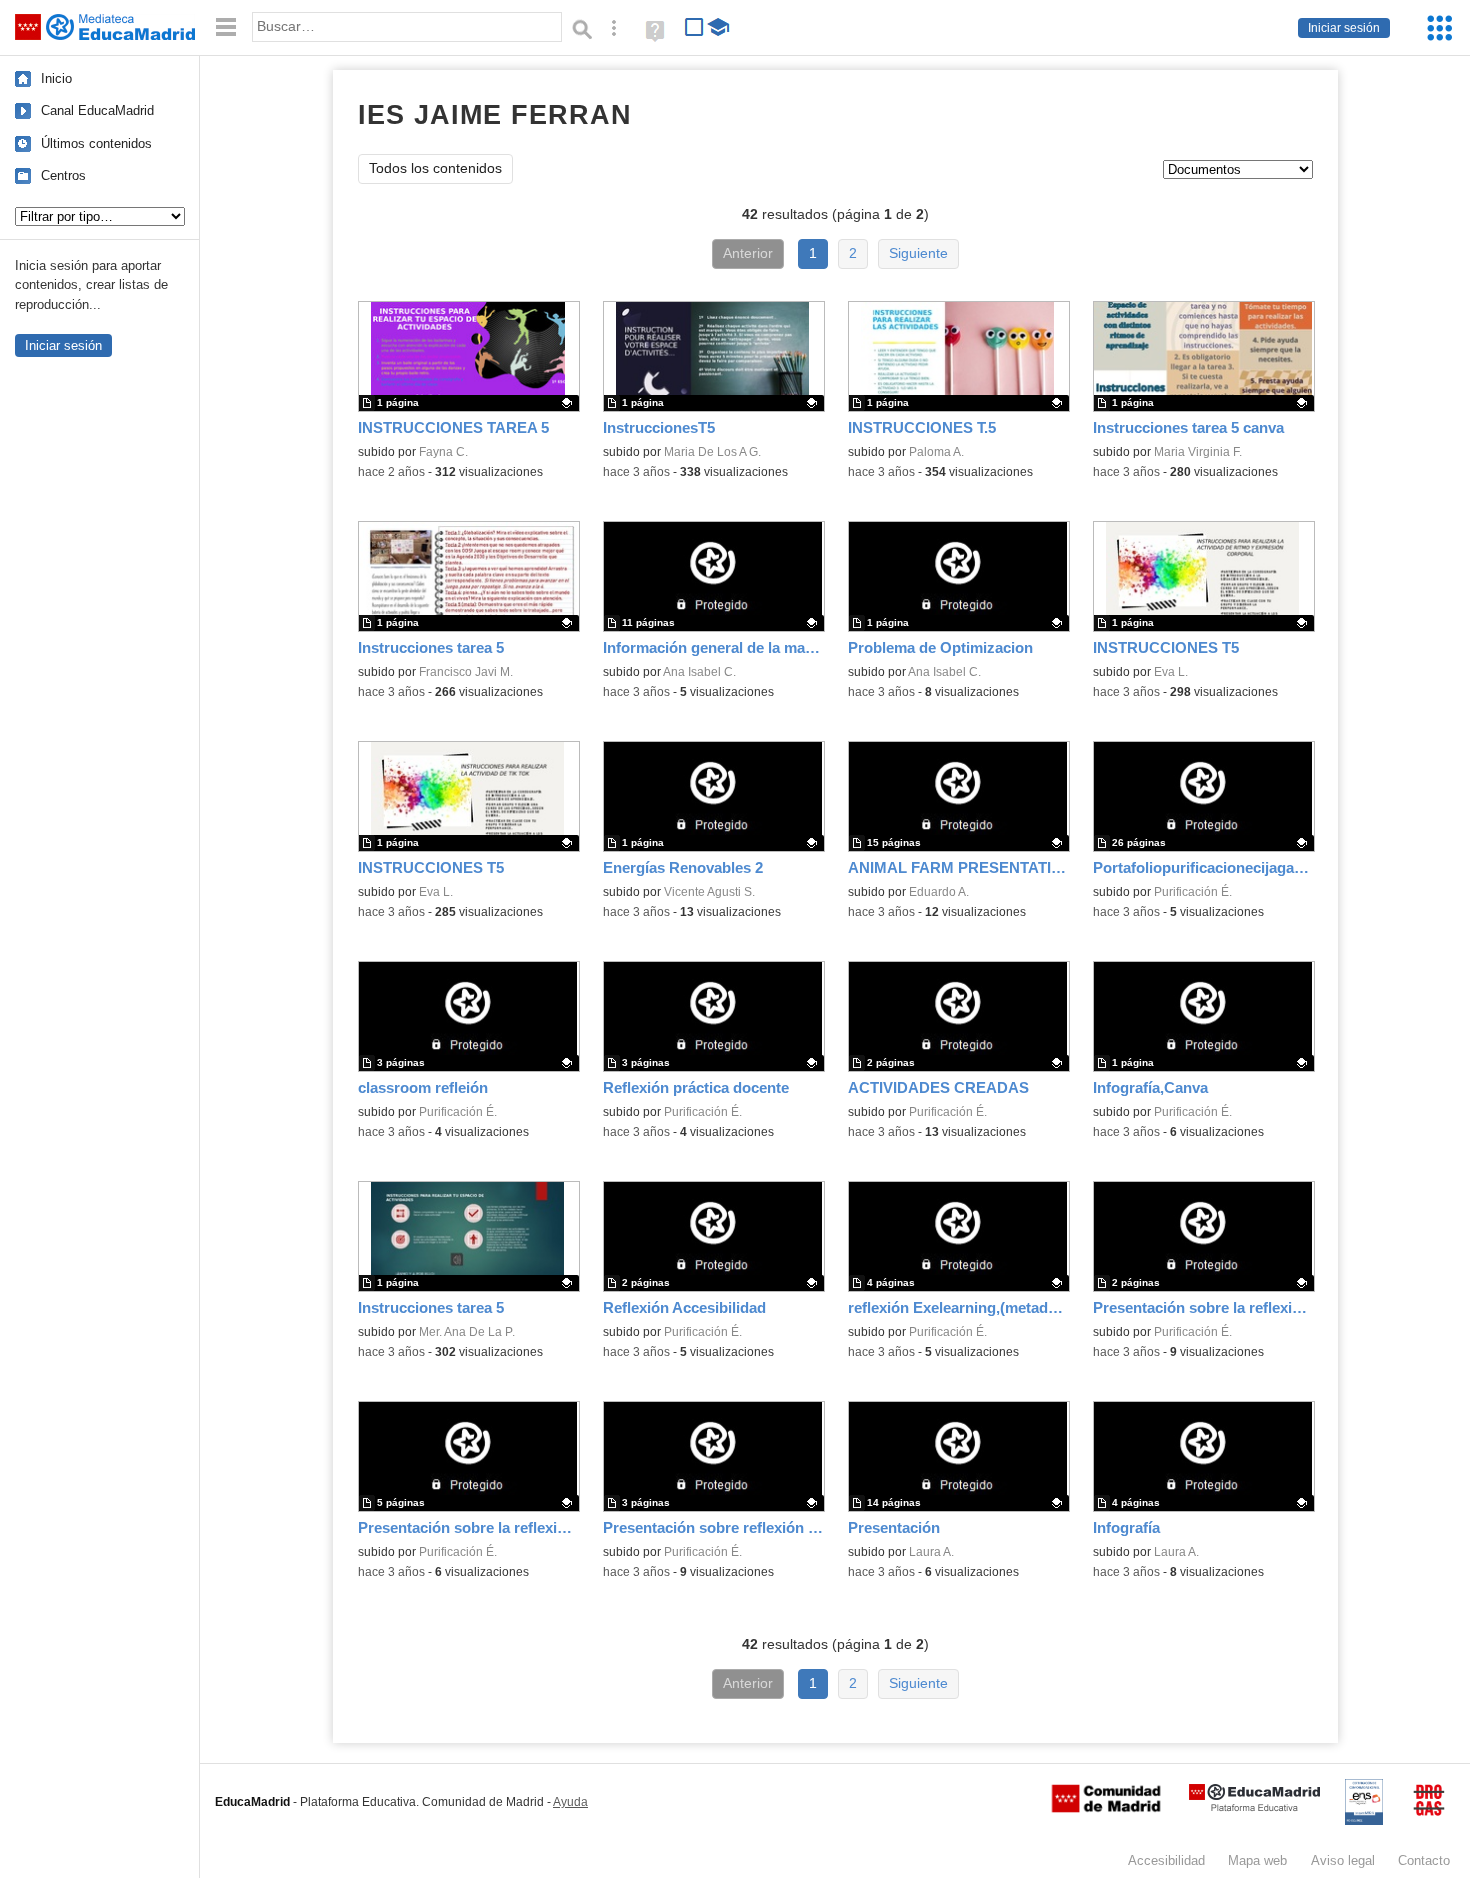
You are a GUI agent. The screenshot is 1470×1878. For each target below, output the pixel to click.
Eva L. (1171, 672)
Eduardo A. (939, 892)
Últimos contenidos (96, 143)
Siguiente (918, 253)
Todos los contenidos (435, 168)
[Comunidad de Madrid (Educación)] (1106, 1808)
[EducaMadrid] (1254, 1807)
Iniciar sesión (1344, 28)
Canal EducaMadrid (97, 110)
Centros (63, 175)
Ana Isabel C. (699, 672)
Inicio (56, 78)
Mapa (1257, 1860)
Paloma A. (936, 452)
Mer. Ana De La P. (467, 1332)
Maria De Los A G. (712, 452)
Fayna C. (443, 452)
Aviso (1343, 1860)
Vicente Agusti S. (709, 892)
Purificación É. (1193, 892)
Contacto (1424, 1860)
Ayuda (570, 1802)
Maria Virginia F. (1198, 452)
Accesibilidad (1166, 1860)
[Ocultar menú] (226, 27)
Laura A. (931, 1552)
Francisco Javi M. (466, 672)
